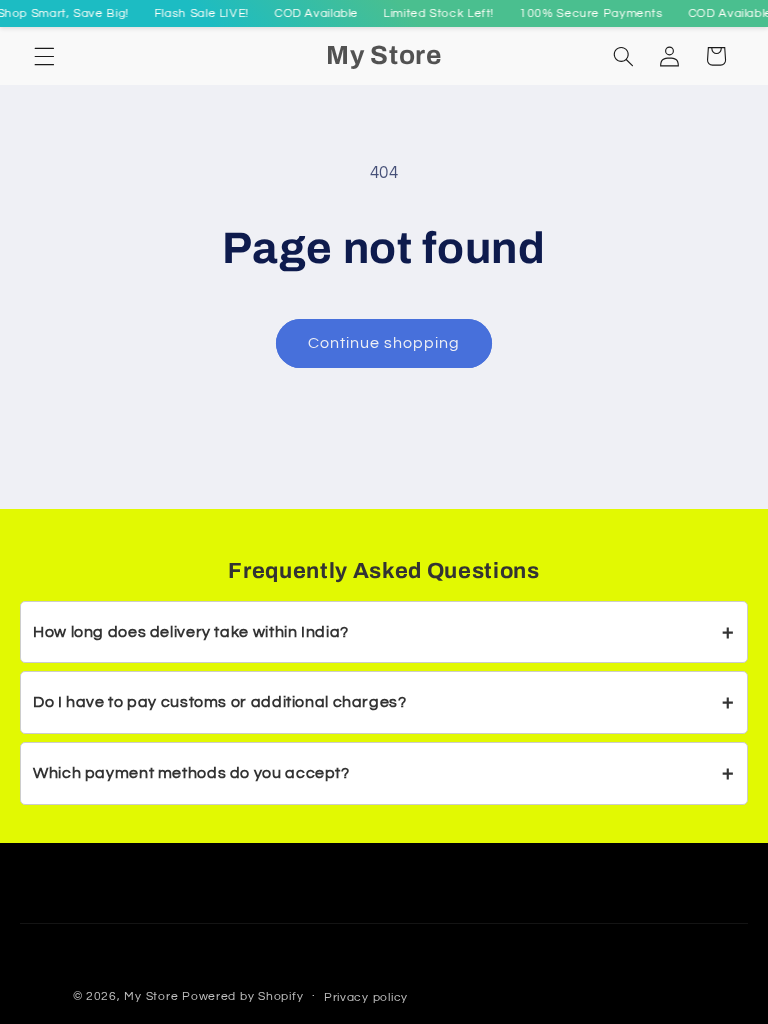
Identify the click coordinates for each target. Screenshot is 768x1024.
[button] (44, 56)
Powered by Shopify (242, 996)
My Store (151, 996)
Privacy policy (366, 997)
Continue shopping (384, 343)
